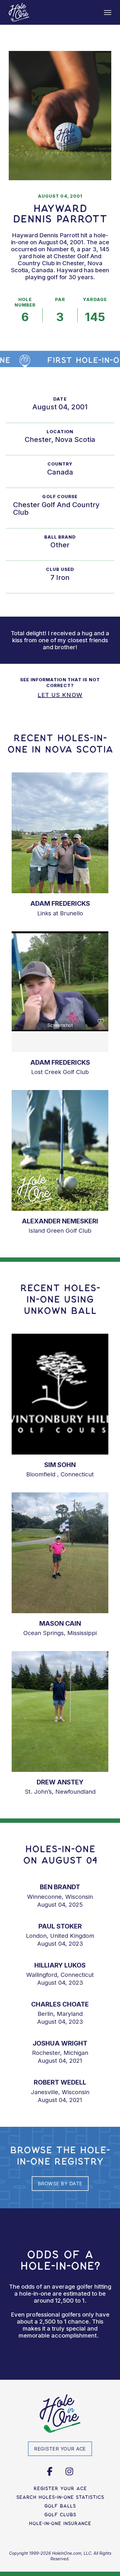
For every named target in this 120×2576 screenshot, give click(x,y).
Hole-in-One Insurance (60, 2523)
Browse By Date (60, 2184)
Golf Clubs (60, 2515)
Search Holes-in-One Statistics (60, 2497)
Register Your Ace (60, 2488)
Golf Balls (60, 2506)
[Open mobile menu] (108, 13)
